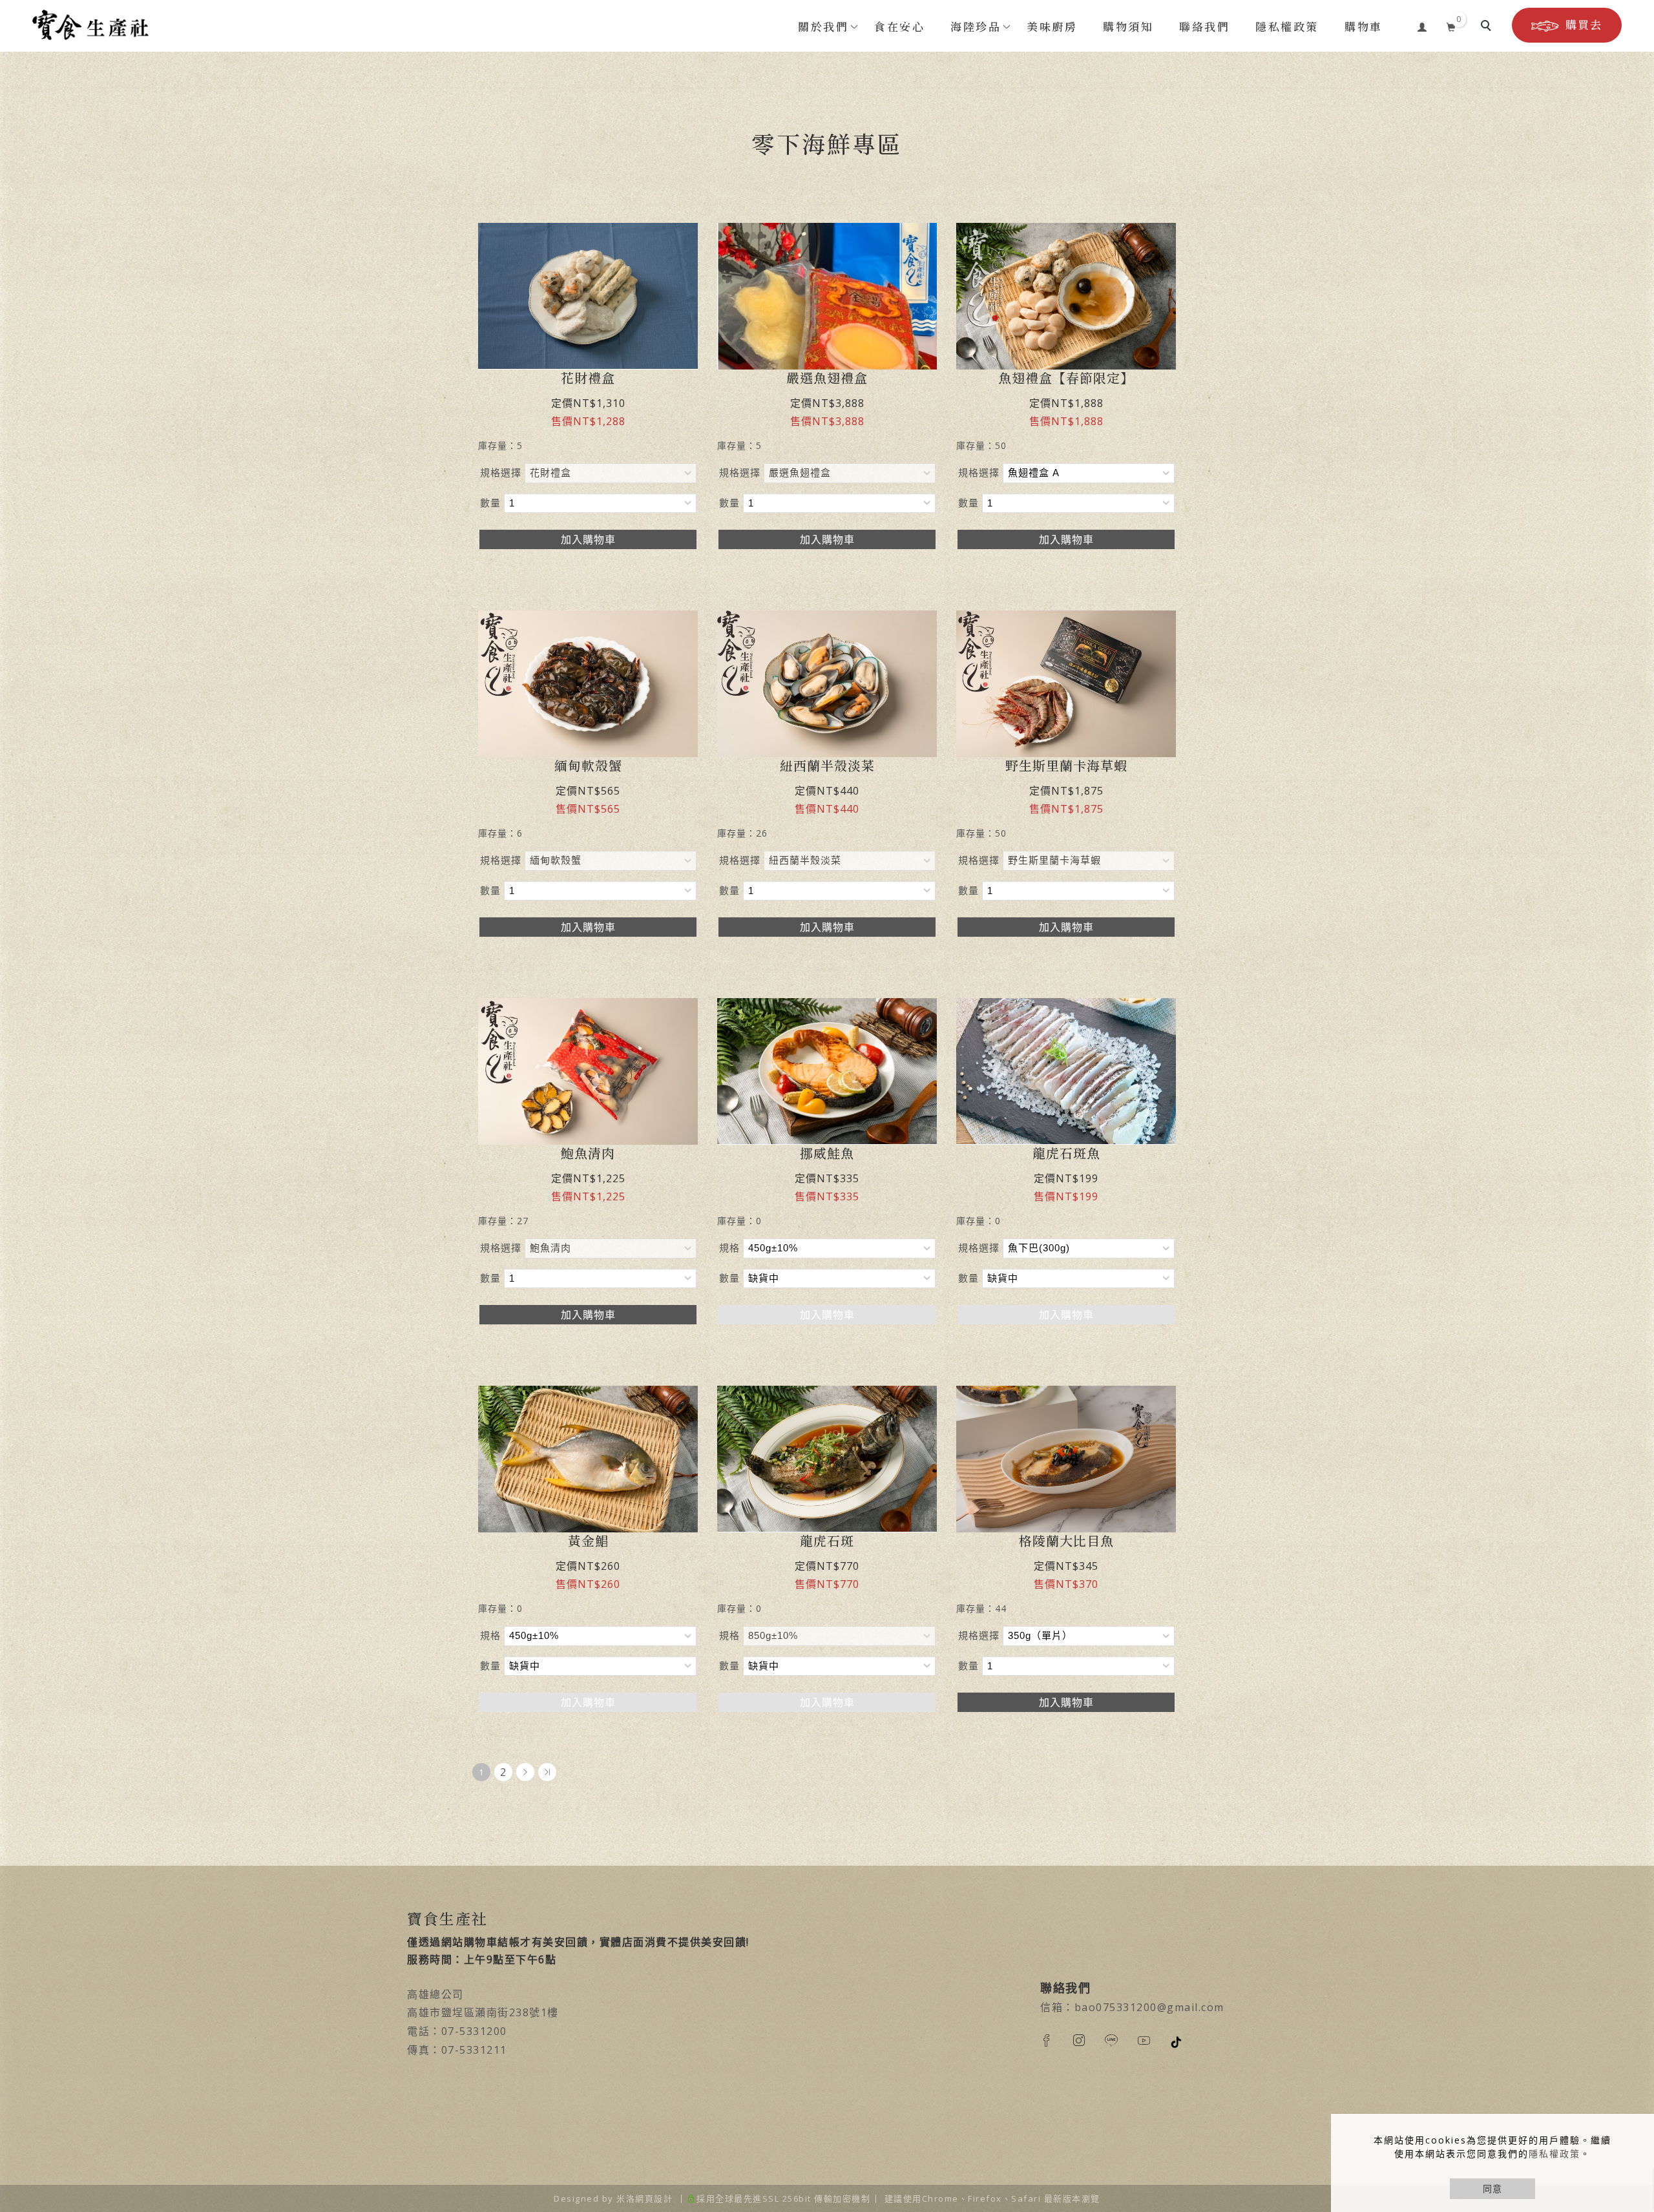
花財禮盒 (588, 378)
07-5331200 (474, 2031)
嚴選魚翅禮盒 (827, 378)
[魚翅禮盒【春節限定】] (1066, 296)
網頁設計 (654, 2198)
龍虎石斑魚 (1066, 1153)
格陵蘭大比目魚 (1066, 1541)
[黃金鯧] (588, 1459)
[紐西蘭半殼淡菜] (827, 683)
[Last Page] (547, 1772)
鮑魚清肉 (588, 1153)
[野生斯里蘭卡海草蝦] (1066, 684)
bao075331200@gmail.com (1149, 2007)
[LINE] (1121, 2040)
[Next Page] (525, 1772)
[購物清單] (1451, 25)
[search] (1488, 27)
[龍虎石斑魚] (1066, 1071)
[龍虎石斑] (827, 1459)
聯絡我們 (1204, 27)
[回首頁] (90, 25)
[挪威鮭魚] (827, 1071)
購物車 (1364, 27)
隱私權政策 (1555, 2154)
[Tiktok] (1186, 2041)
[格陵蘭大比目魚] (1066, 1459)
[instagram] (1089, 2040)
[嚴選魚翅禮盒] (827, 296)
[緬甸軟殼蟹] (588, 684)
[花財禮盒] (588, 296)
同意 (1492, 2188)
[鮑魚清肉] (588, 1070)
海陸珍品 (976, 27)
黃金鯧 (588, 1541)
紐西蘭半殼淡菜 (827, 766)
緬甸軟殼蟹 (588, 766)
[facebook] (1056, 2040)
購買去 (1584, 25)
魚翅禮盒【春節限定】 (1066, 378)
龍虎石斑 (827, 1541)
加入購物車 (588, 539)
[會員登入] (1422, 25)
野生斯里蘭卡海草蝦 (1066, 766)
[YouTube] (1153, 2040)
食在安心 (899, 27)
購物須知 (1128, 27)
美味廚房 (1052, 27)
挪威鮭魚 (827, 1153)
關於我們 (823, 27)
